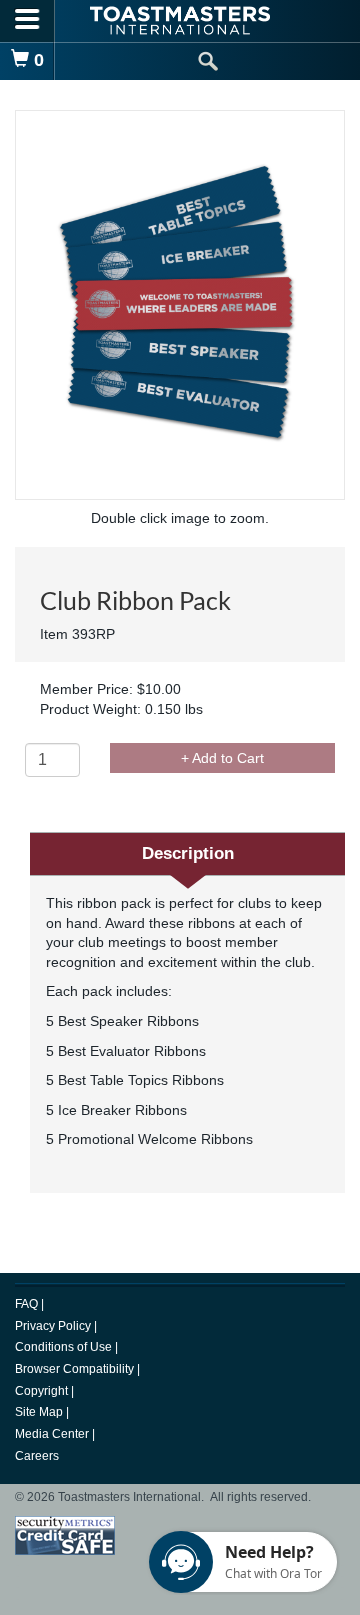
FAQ (28, 1304)
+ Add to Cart (222, 758)
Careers (37, 1456)
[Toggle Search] (207, 61)
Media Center (53, 1434)
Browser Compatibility (76, 1369)
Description (188, 853)
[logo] (180, 20)
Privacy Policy (54, 1326)
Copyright (43, 1391)
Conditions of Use (65, 1347)
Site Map (40, 1412)
